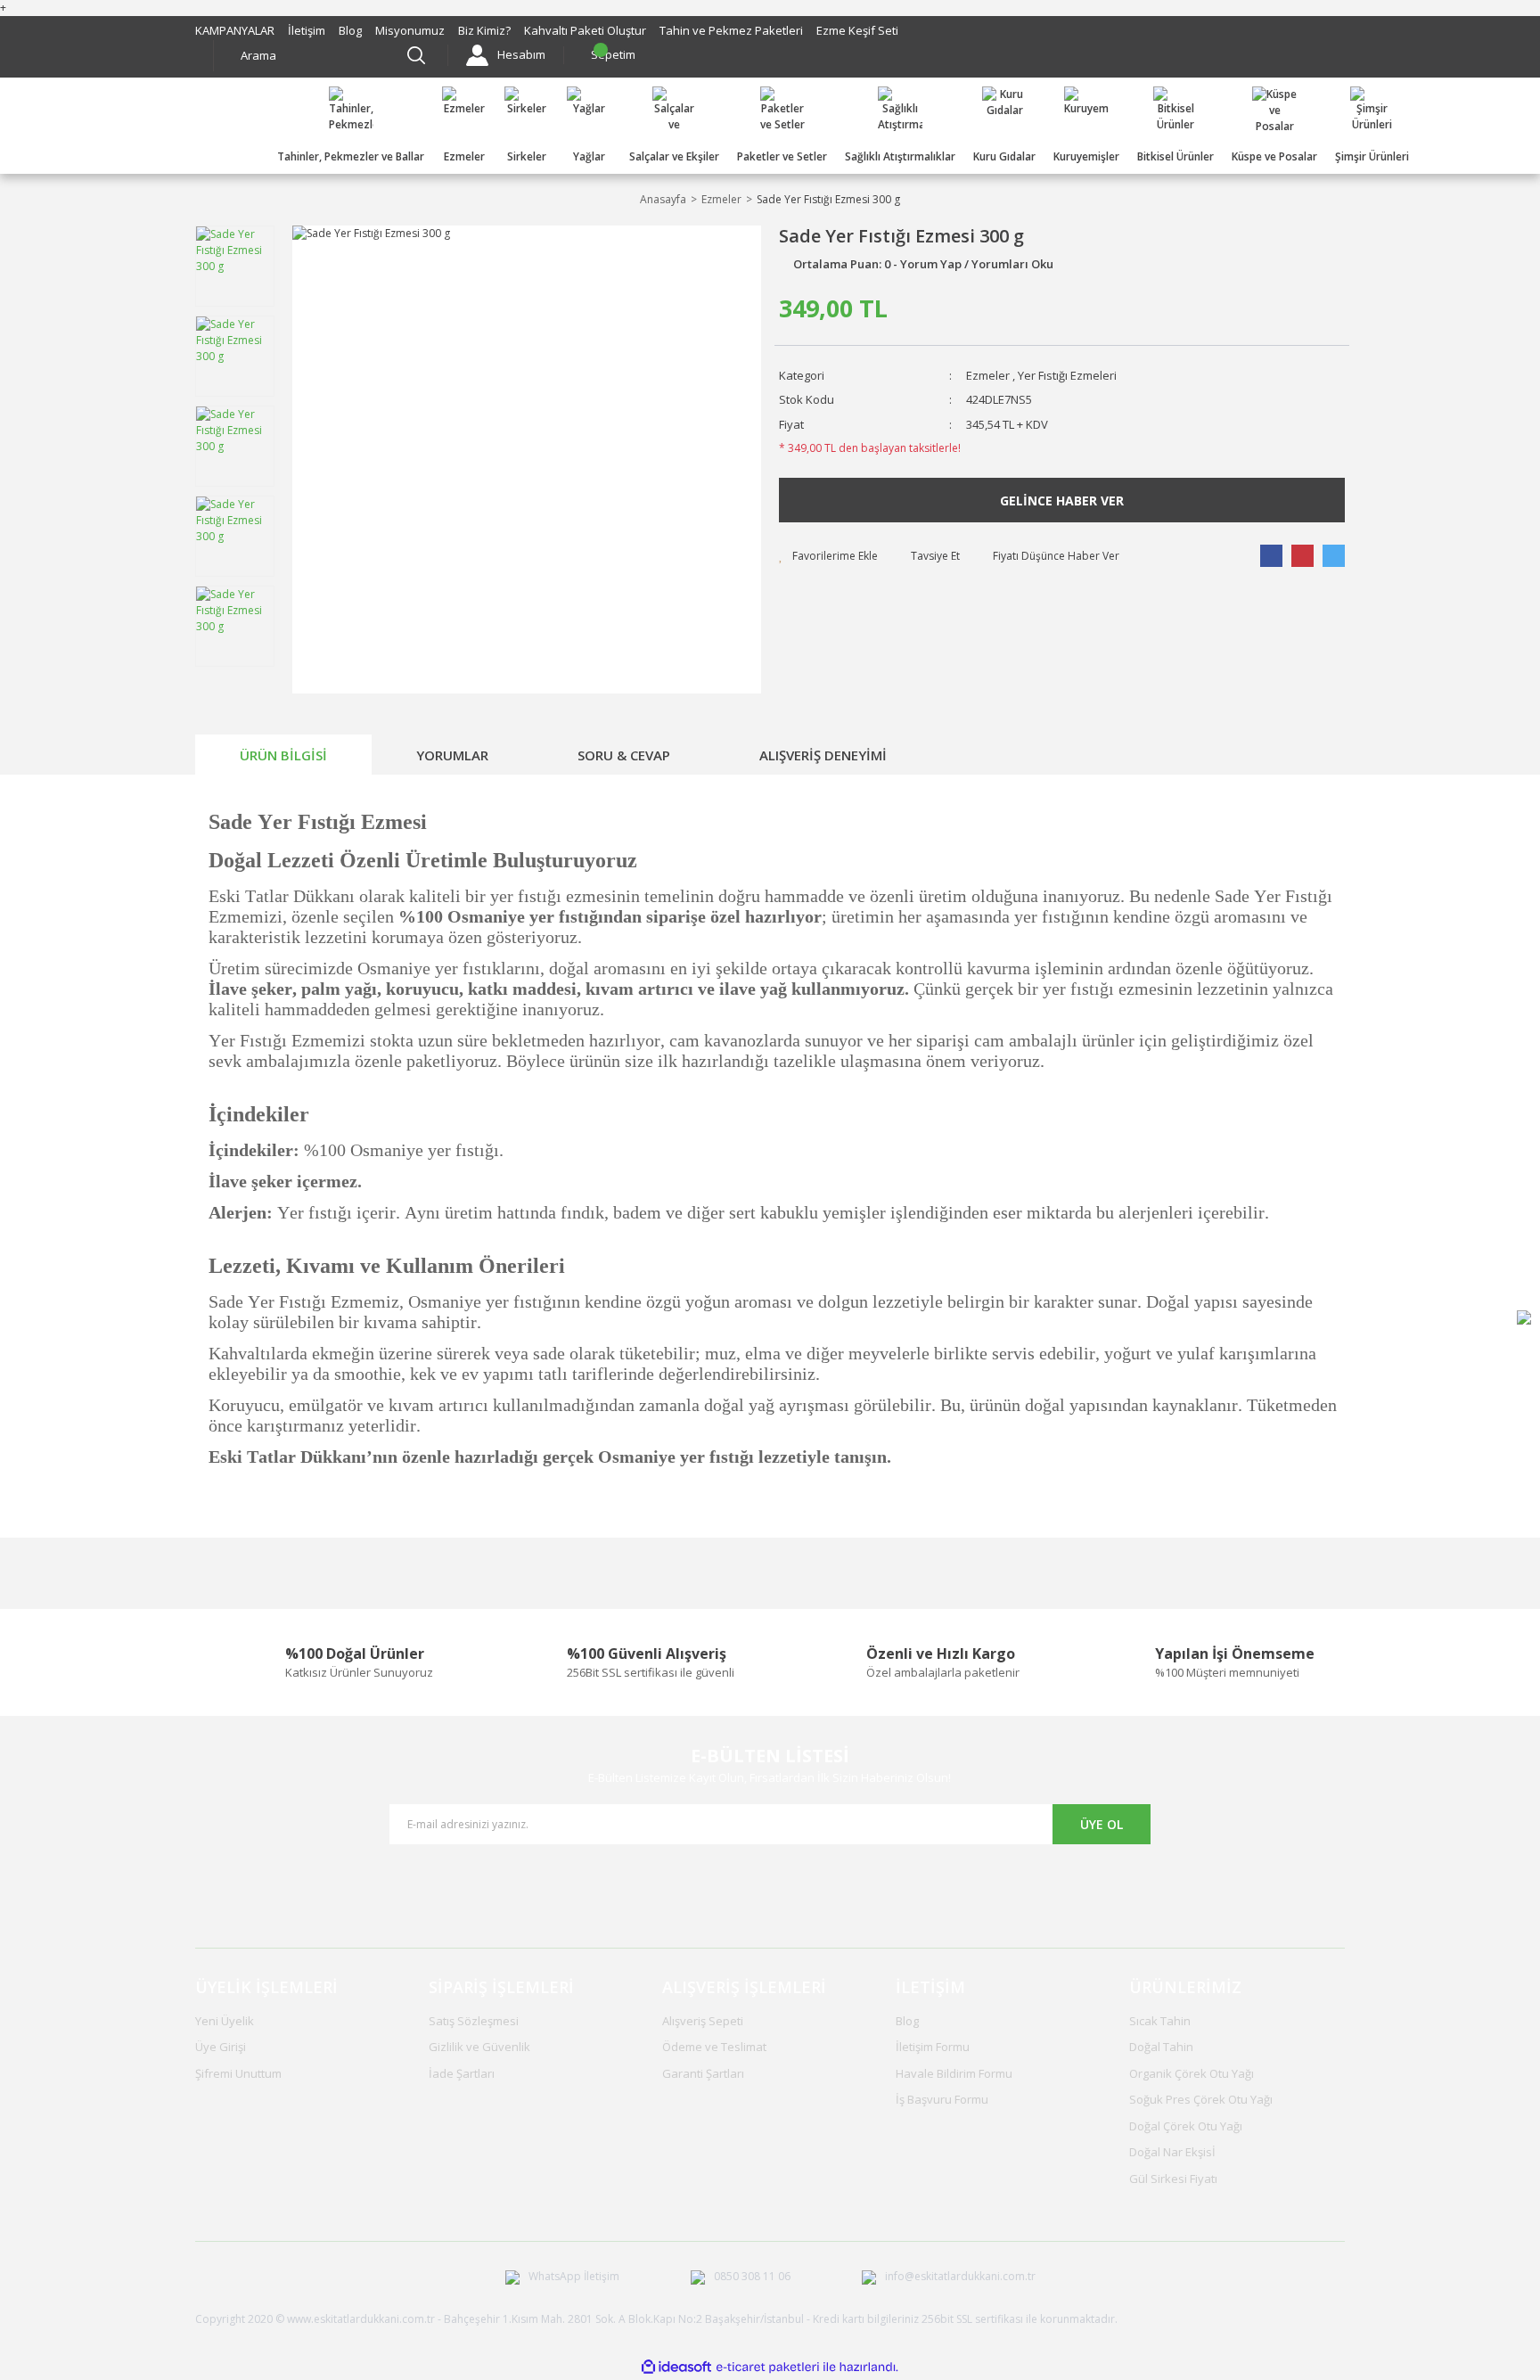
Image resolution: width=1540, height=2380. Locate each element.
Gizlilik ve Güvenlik (479, 2047)
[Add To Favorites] (828, 556)
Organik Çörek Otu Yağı (1192, 2073)
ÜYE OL (1102, 1824)
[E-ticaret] (768, 2368)
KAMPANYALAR (235, 30)
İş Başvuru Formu (942, 2099)
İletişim (307, 30)
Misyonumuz (410, 30)
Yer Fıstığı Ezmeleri (1067, 375)
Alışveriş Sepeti (703, 2021)
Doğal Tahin (1161, 2047)
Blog (350, 30)
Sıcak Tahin (1160, 2021)
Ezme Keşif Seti (857, 30)
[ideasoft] (676, 2368)
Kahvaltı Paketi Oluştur (585, 30)
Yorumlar (452, 755)
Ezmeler (988, 375)
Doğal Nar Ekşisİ (1172, 2152)
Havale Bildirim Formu (954, 2073)
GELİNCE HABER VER (1062, 501)
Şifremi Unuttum (238, 2073)
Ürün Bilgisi (283, 755)
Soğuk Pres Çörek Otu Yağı (1201, 2099)
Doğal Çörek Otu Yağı (1186, 2126)
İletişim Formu (933, 2047)
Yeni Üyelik (225, 2021)
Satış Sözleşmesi (474, 2021)
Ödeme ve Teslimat (714, 2047)
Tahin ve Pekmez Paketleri (731, 30)
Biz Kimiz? (484, 30)
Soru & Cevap (624, 755)
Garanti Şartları (703, 2073)
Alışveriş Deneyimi (823, 755)
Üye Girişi (221, 2047)
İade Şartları (462, 2073)
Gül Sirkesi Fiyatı (1173, 2179)
